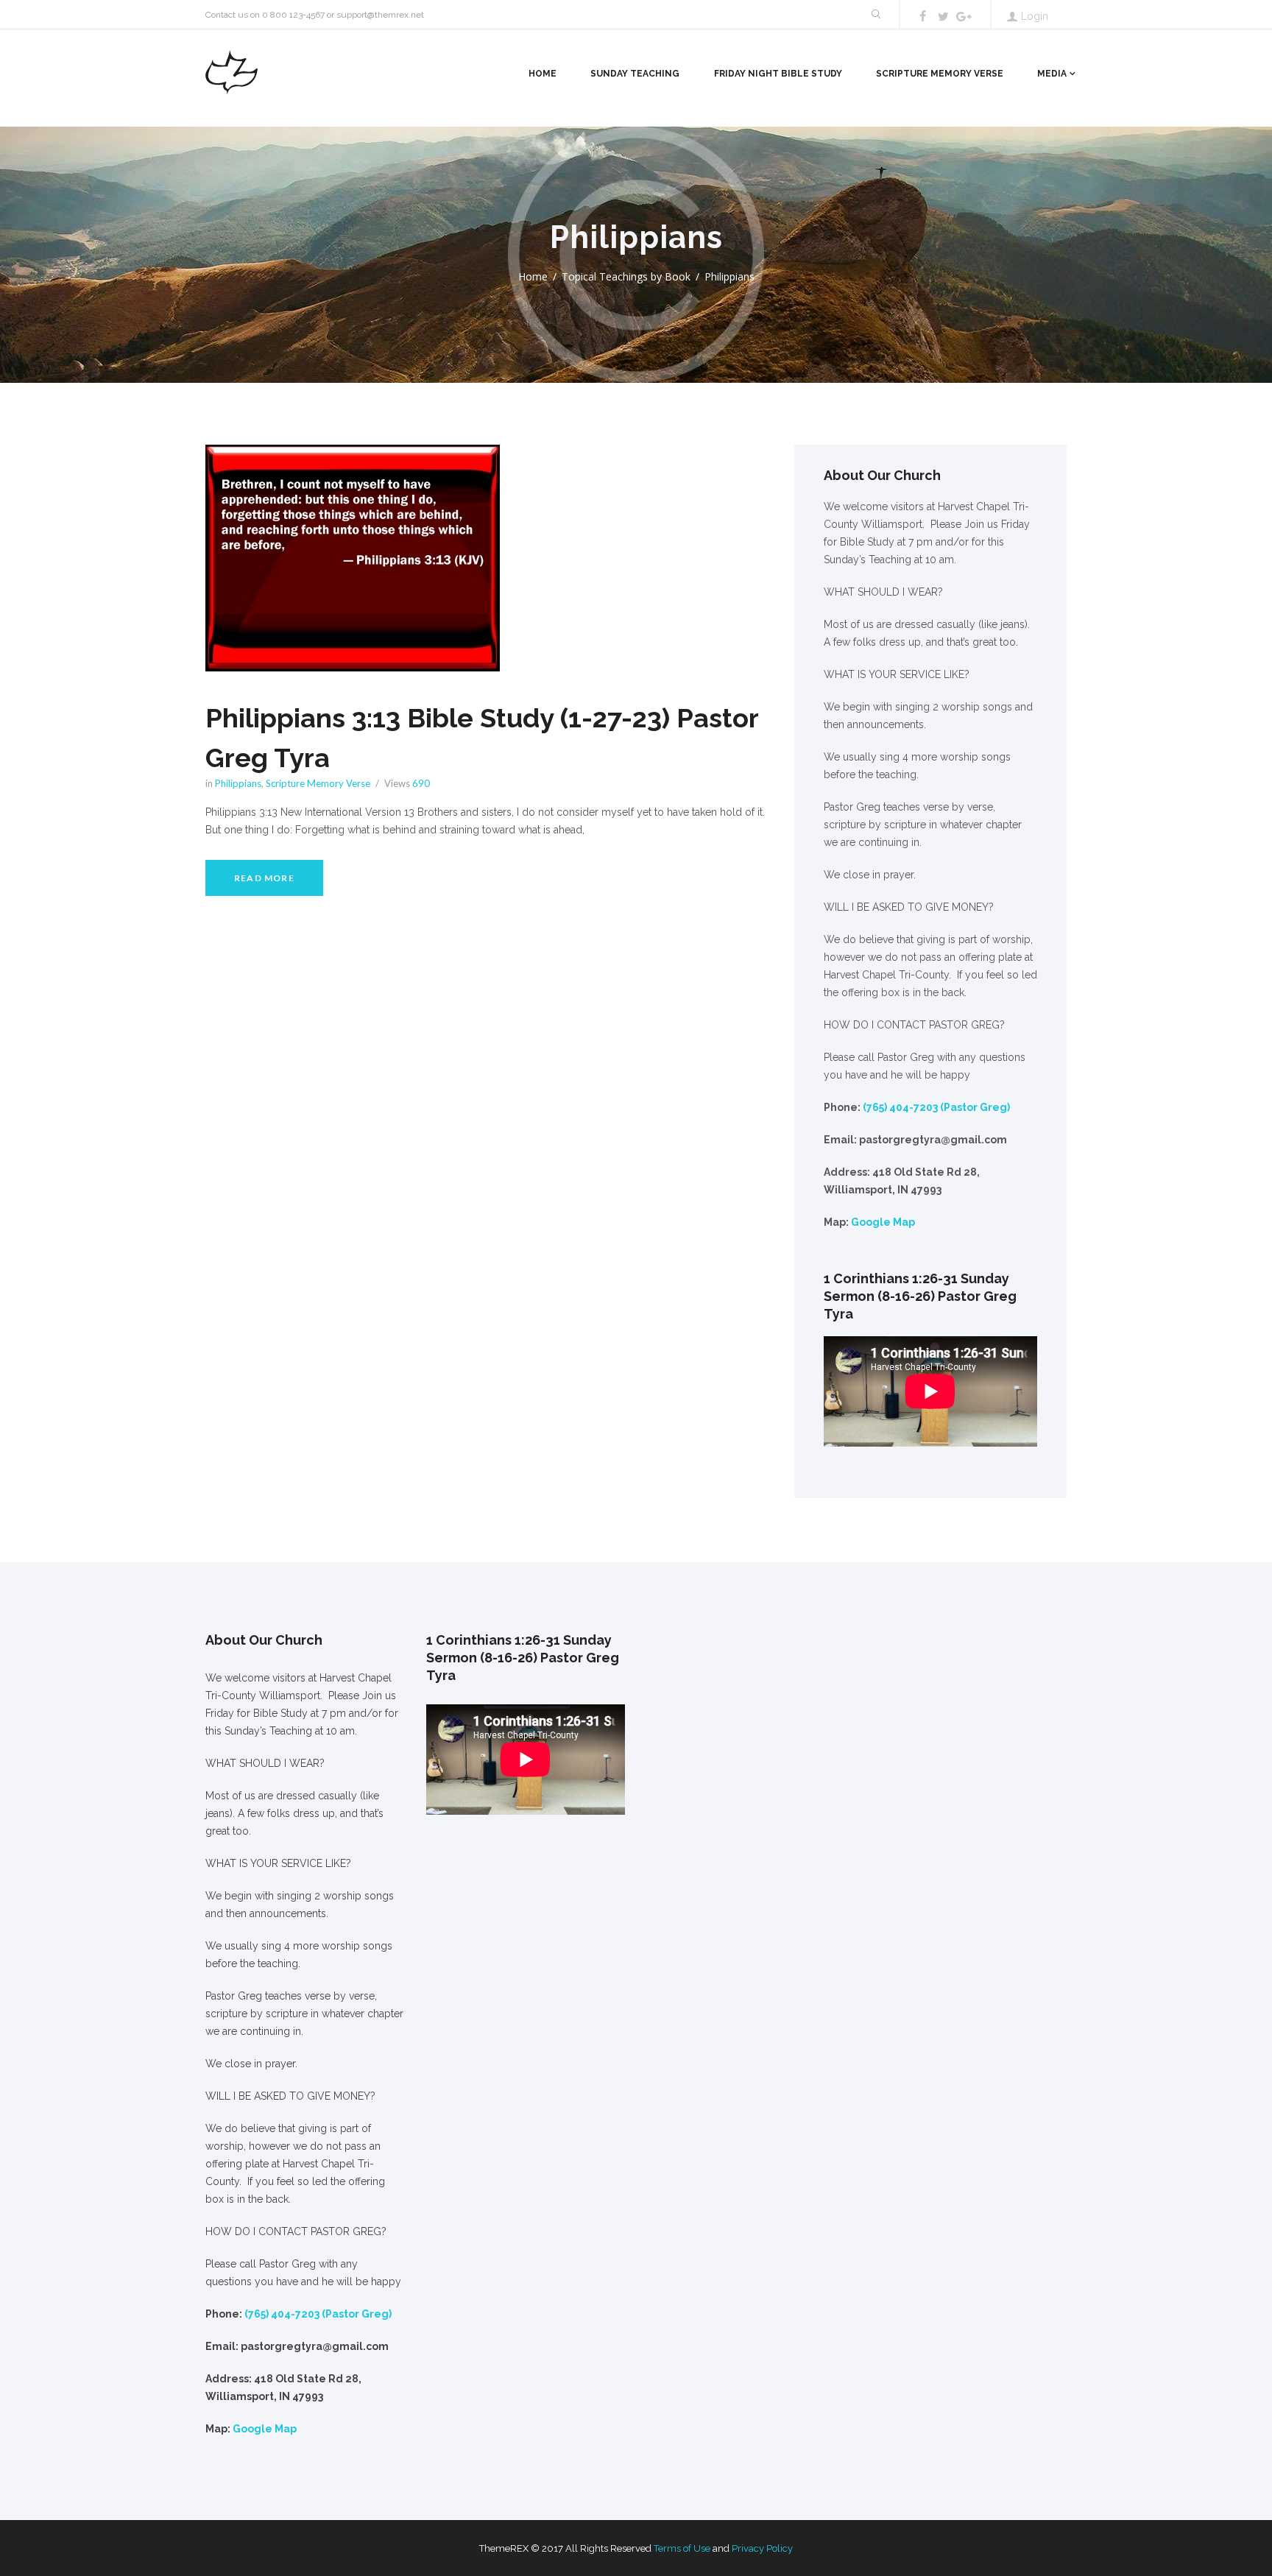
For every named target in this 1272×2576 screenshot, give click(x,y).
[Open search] (875, 14)
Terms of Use (682, 2548)
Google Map (883, 1222)
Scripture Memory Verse (940, 74)
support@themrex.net (380, 15)
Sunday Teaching (635, 74)
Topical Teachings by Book (626, 276)
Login (1035, 16)
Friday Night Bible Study (778, 74)
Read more (264, 878)
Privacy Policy (762, 2548)
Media (1052, 74)
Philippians (238, 783)
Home (543, 74)
